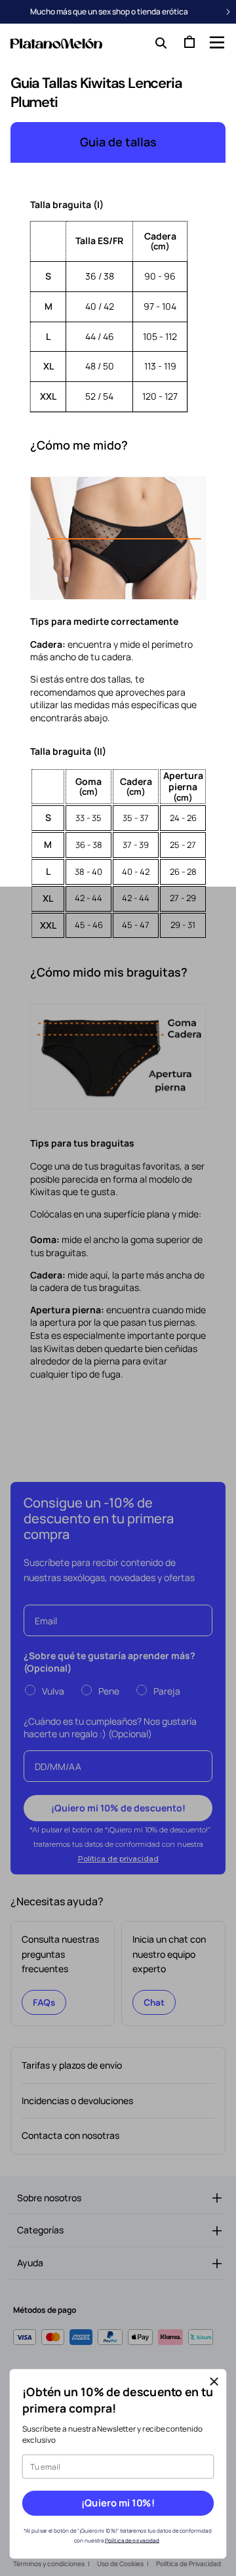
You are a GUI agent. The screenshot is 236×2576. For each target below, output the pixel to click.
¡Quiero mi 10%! (118, 2503)
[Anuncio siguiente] (228, 12)
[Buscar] (158, 42)
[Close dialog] (214, 2382)
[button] (216, 42)
